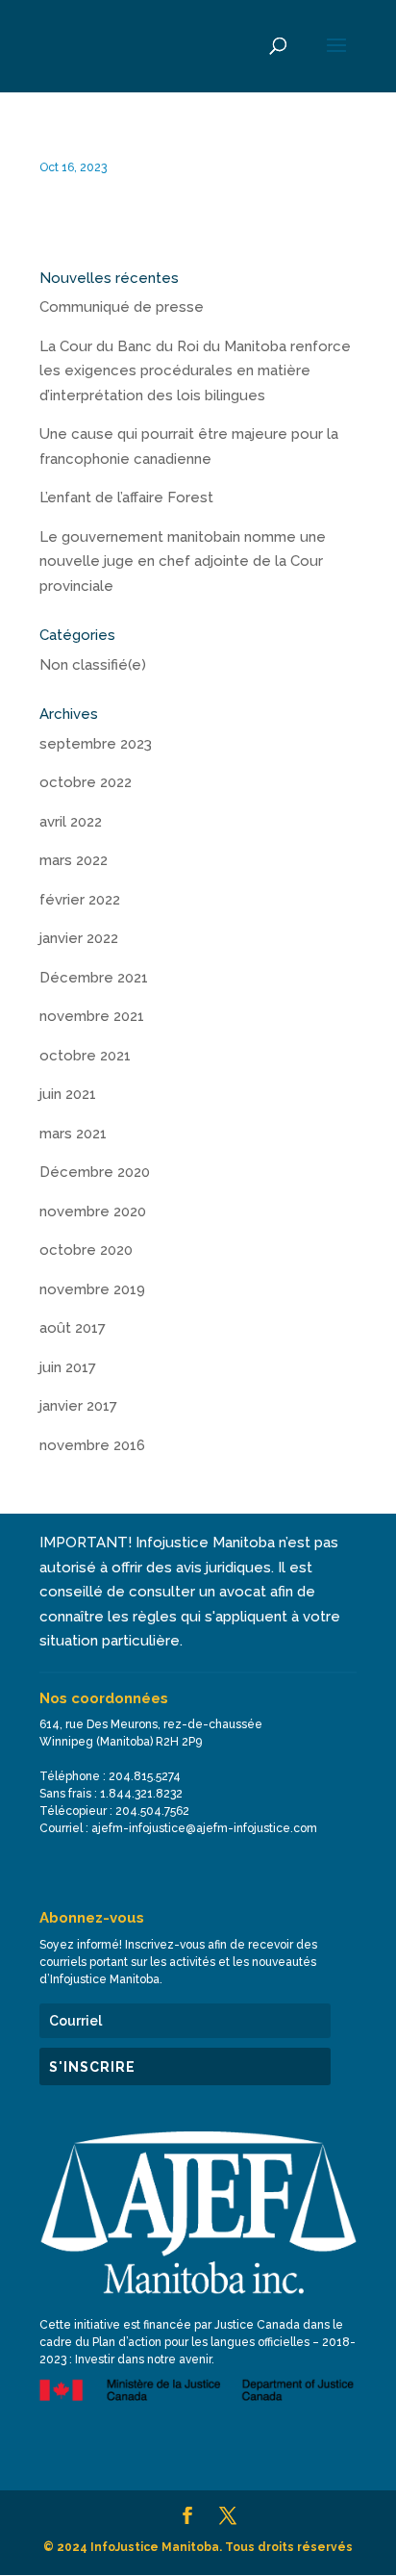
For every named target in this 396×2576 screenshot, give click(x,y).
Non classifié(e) (93, 665)
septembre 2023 (96, 744)
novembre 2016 (92, 1445)
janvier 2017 (78, 1406)
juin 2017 (68, 1367)
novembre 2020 (93, 1211)
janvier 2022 (79, 938)
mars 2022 (74, 860)
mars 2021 (73, 1134)
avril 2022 (71, 822)
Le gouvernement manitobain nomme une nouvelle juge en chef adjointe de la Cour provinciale (183, 561)
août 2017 (73, 1328)
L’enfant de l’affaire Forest (126, 497)
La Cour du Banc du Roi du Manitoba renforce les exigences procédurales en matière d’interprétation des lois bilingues (195, 371)
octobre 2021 (85, 1056)
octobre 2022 (86, 782)
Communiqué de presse (122, 307)
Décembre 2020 (95, 1172)
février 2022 (80, 900)
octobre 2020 (86, 1250)
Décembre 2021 (94, 978)
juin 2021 (68, 1094)
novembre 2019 (92, 1289)
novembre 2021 (92, 1016)
